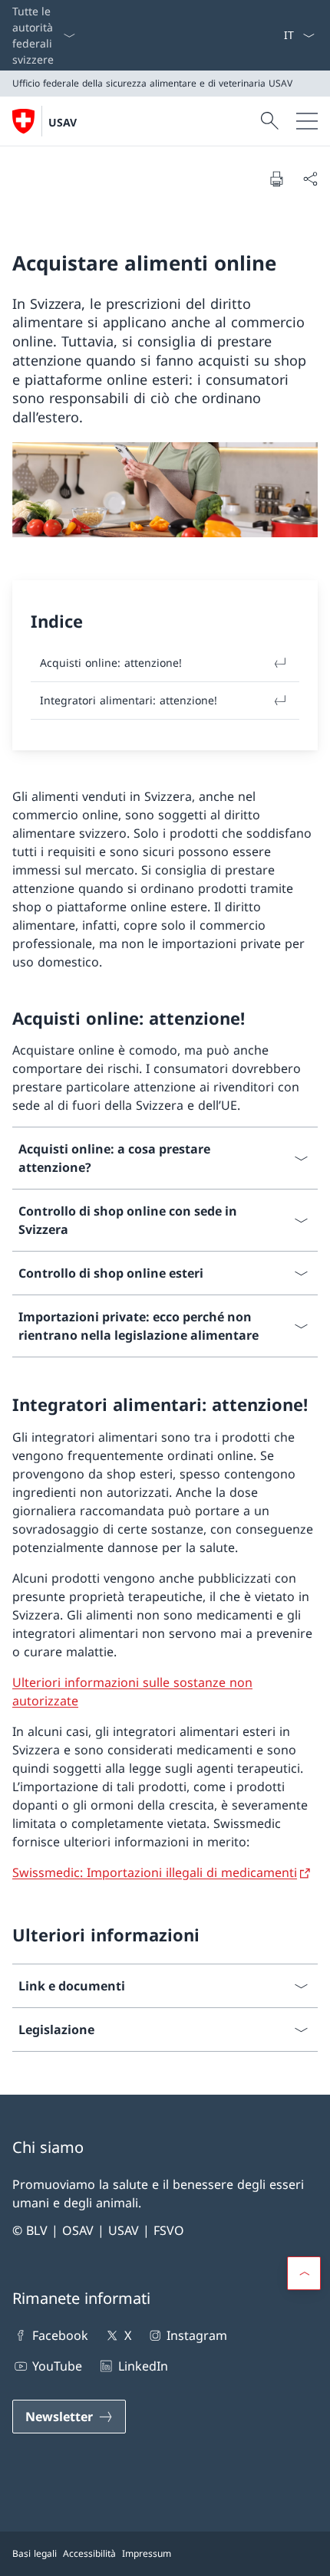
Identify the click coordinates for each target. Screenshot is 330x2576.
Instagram (197, 2335)
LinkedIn (143, 2366)
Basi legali (35, 2553)
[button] (304, 2273)
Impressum (147, 2553)
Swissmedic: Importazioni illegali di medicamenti (155, 1872)
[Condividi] (310, 179)
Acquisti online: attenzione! (111, 663)
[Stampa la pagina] (276, 179)
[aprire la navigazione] (307, 121)
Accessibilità (89, 2553)
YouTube (57, 2366)
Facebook (60, 2335)
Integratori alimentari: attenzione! (129, 700)
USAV (63, 122)
